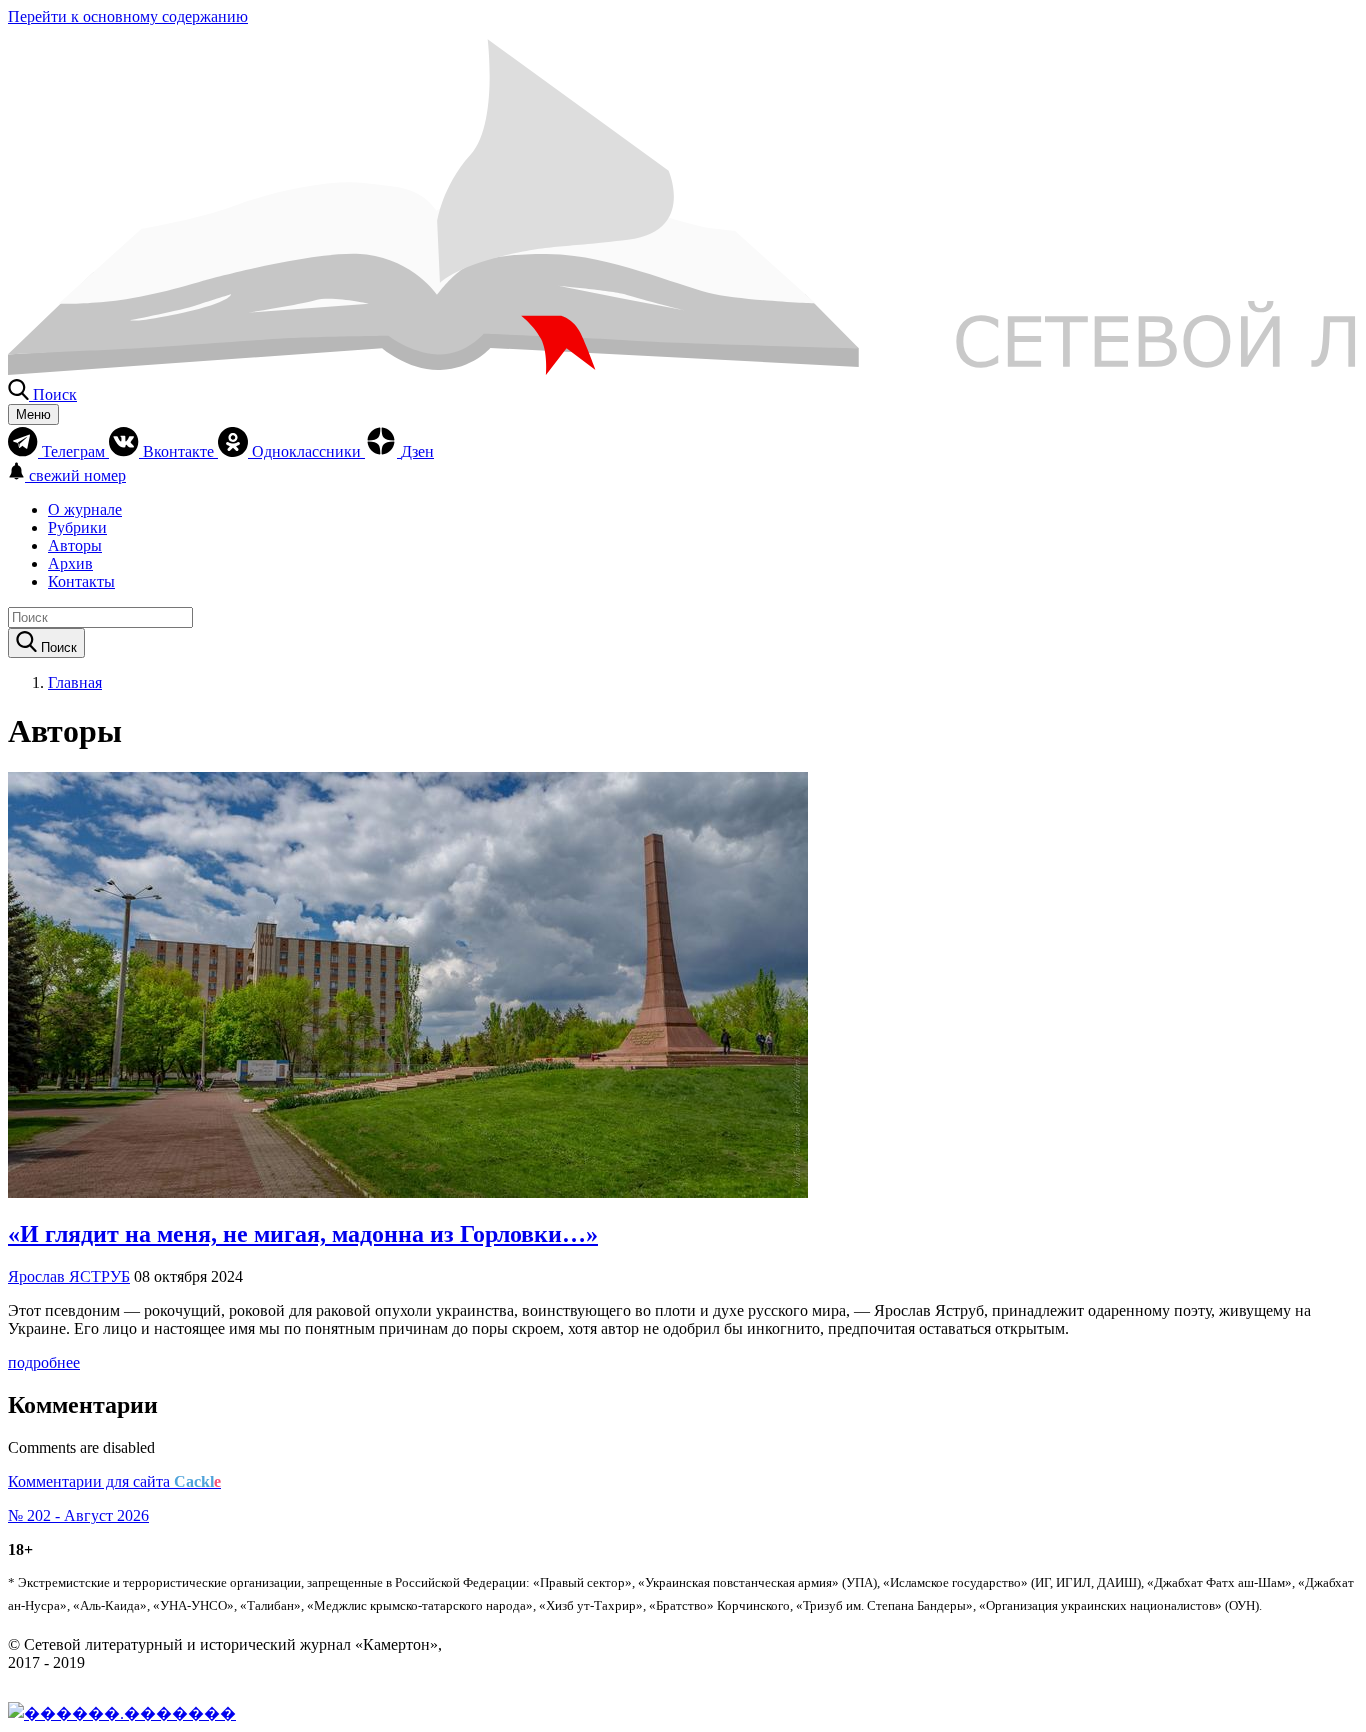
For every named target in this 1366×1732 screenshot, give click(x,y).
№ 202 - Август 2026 (78, 1515)
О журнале (85, 509)
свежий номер (77, 475)
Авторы (75, 545)
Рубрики (77, 527)
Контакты (81, 581)
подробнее (44, 1362)
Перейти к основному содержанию (128, 16)
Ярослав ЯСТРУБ (69, 1276)
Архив (70, 563)
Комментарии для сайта (114, 1481)
